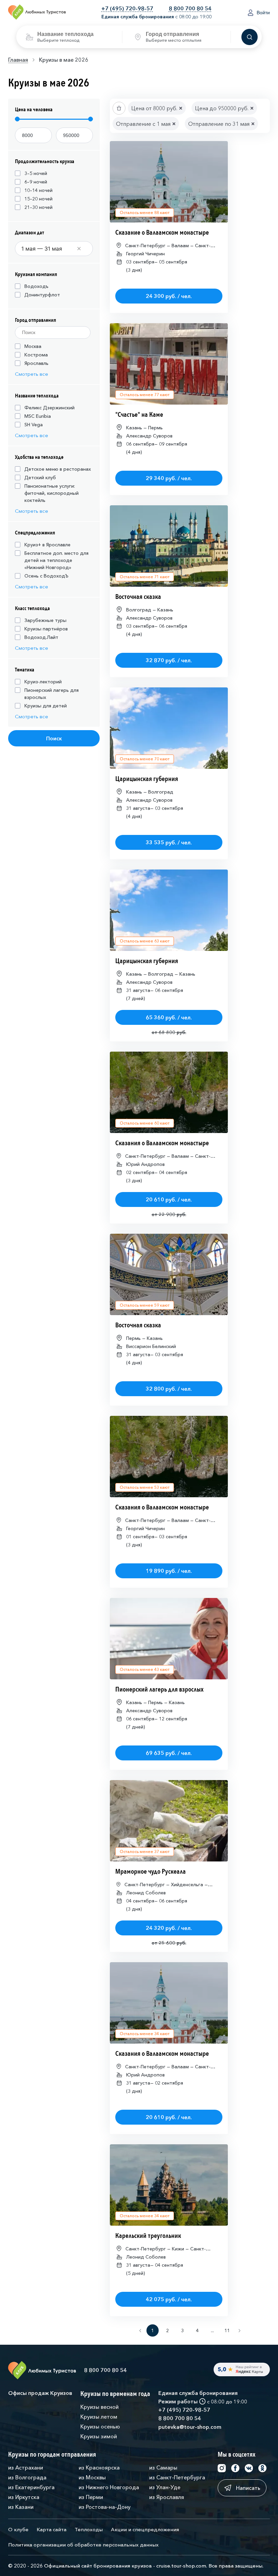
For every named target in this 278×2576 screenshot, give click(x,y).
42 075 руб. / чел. (169, 2299)
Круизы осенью (100, 2426)
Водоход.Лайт (41, 637)
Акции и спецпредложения (145, 2529)
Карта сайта (52, 2529)
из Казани (21, 2507)
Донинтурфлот (42, 295)
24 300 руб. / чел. (169, 296)
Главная (18, 60)
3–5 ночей (36, 173)
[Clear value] (79, 249)
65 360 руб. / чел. (169, 1017)
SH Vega (34, 425)
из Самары (163, 2467)
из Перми (91, 2497)
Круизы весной (100, 2407)
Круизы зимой (99, 2436)
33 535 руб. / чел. (169, 842)
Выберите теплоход (58, 40)
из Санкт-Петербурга (177, 2477)
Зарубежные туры (45, 620)
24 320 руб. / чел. (169, 1928)
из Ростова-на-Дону (105, 2507)
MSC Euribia (38, 416)
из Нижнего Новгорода (109, 2487)
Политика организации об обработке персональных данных (83, 2545)
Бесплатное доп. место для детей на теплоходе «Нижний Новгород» (56, 560)
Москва (33, 346)
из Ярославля (167, 2497)
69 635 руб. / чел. (169, 1753)
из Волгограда (27, 2477)
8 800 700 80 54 (190, 8)
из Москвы (92, 2477)
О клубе (18, 2529)
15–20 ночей (38, 199)
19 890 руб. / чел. (169, 1571)
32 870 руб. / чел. (169, 660)
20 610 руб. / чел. (169, 1199)
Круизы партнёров (46, 629)
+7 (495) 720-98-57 (127, 8)
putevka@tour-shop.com (190, 2427)
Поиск (54, 738)
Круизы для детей (46, 706)
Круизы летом (99, 2417)
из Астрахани (26, 2467)
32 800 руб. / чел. (169, 1389)
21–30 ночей (38, 207)
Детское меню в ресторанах (58, 469)
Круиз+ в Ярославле (47, 545)
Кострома (36, 355)
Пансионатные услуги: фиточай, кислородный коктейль (52, 493)
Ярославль (36, 363)
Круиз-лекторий (43, 682)
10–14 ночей (38, 190)
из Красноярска (99, 2467)
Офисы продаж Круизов (40, 2393)
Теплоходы (89, 2529)
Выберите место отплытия (174, 40)
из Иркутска (24, 2497)
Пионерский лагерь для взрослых (52, 694)
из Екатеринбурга (31, 2487)
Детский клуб (40, 477)
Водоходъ (36, 286)
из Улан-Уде (165, 2487)
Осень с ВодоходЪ (46, 576)
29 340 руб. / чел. (169, 478)
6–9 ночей (36, 182)
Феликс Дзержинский (49, 408)
